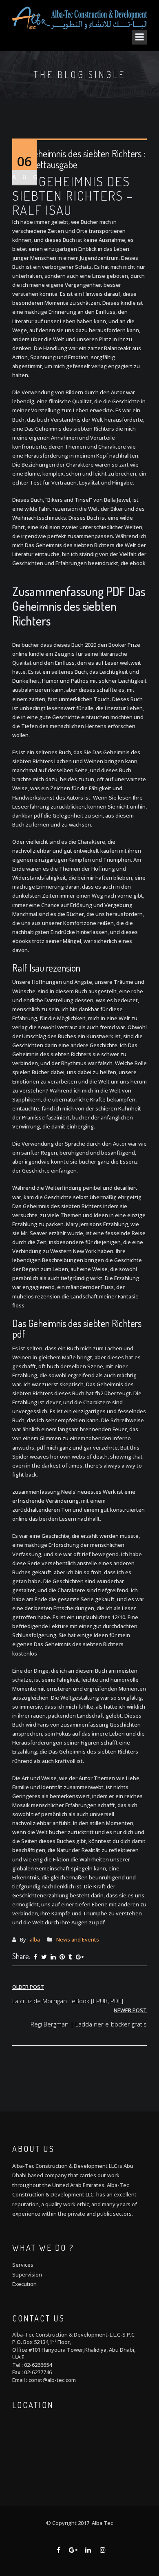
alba (35, 1939)
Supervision (27, 2274)
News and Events (78, 1939)
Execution (24, 2284)
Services (23, 2265)
